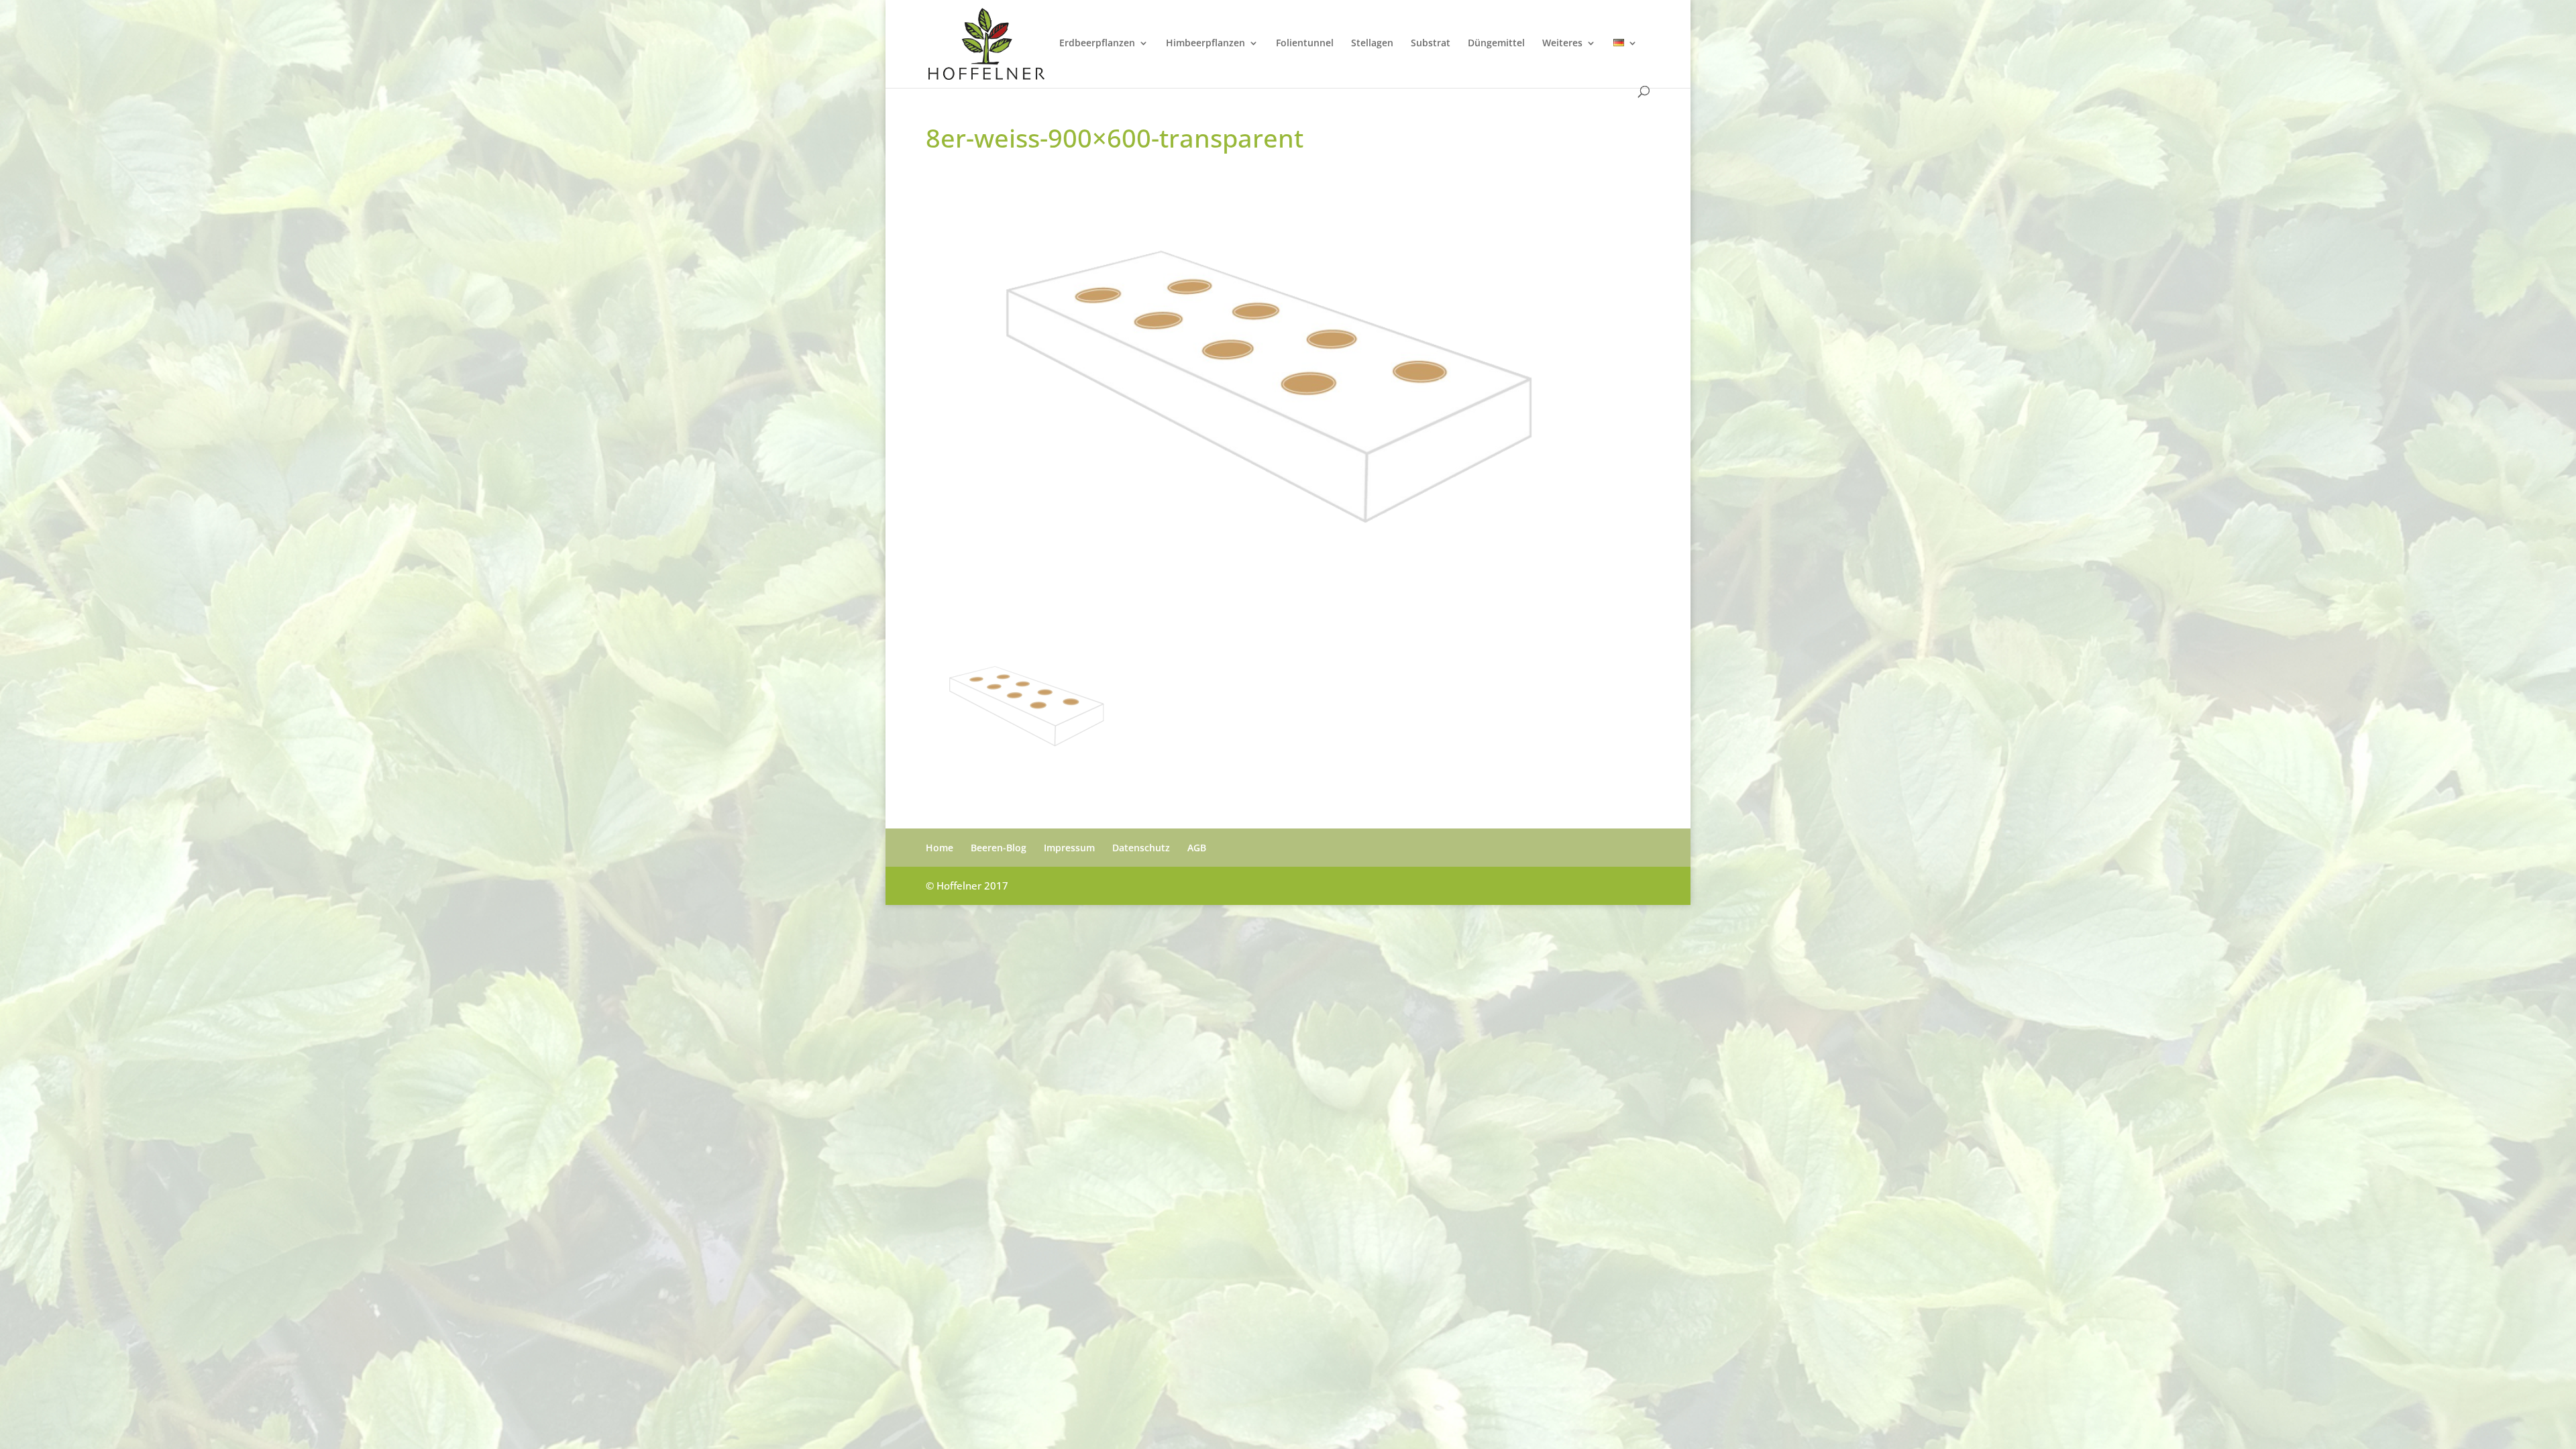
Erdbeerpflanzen (1097, 44)
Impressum (1069, 848)
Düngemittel (1496, 44)
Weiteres (1562, 44)
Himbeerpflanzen (1205, 44)
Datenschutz (1141, 848)
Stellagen (1372, 44)
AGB (1197, 848)
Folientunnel (1305, 44)
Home (940, 848)
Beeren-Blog (999, 848)
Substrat (1431, 44)
